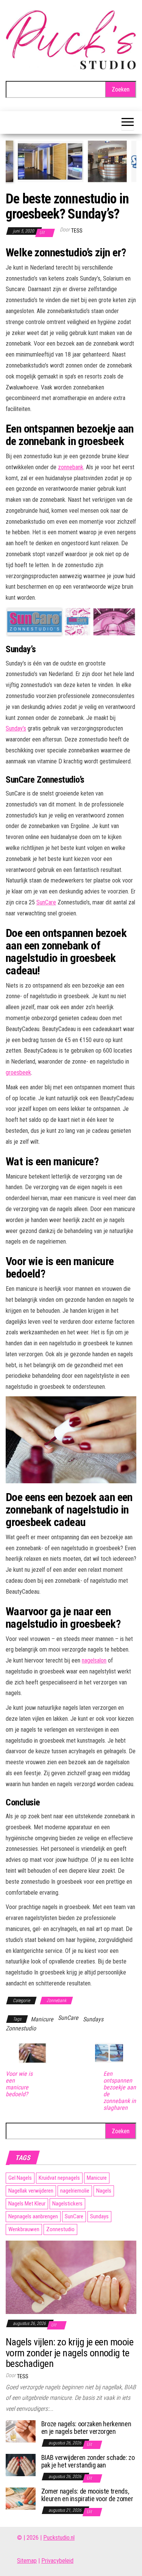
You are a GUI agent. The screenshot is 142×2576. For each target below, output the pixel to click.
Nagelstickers (67, 2204)
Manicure (42, 2019)
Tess (77, 231)
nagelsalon (94, 1660)
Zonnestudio (21, 2028)
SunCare (46, 902)
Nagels (104, 2191)
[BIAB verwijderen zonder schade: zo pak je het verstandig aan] (21, 2465)
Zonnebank (56, 2001)
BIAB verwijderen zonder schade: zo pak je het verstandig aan (88, 2461)
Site (22, 2561)
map (32, 2561)
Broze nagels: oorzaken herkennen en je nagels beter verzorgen (86, 2428)
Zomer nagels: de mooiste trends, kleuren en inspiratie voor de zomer (87, 2495)
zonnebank (71, 467)
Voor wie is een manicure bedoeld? (19, 2084)
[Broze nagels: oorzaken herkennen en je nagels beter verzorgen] (21, 2431)
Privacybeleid (57, 2561)
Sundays (93, 2019)
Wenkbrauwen (24, 2229)
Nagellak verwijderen (31, 2191)
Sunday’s (16, 728)
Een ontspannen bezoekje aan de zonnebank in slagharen (120, 2091)
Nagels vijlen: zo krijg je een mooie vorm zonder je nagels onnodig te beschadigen (69, 2353)
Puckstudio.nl (59, 2538)
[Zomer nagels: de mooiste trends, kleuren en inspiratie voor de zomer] (21, 2498)
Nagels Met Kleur (27, 2204)
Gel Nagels (20, 2178)
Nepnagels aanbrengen (33, 2216)
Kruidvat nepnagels (59, 2178)
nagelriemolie (75, 2191)
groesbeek (18, 1072)
